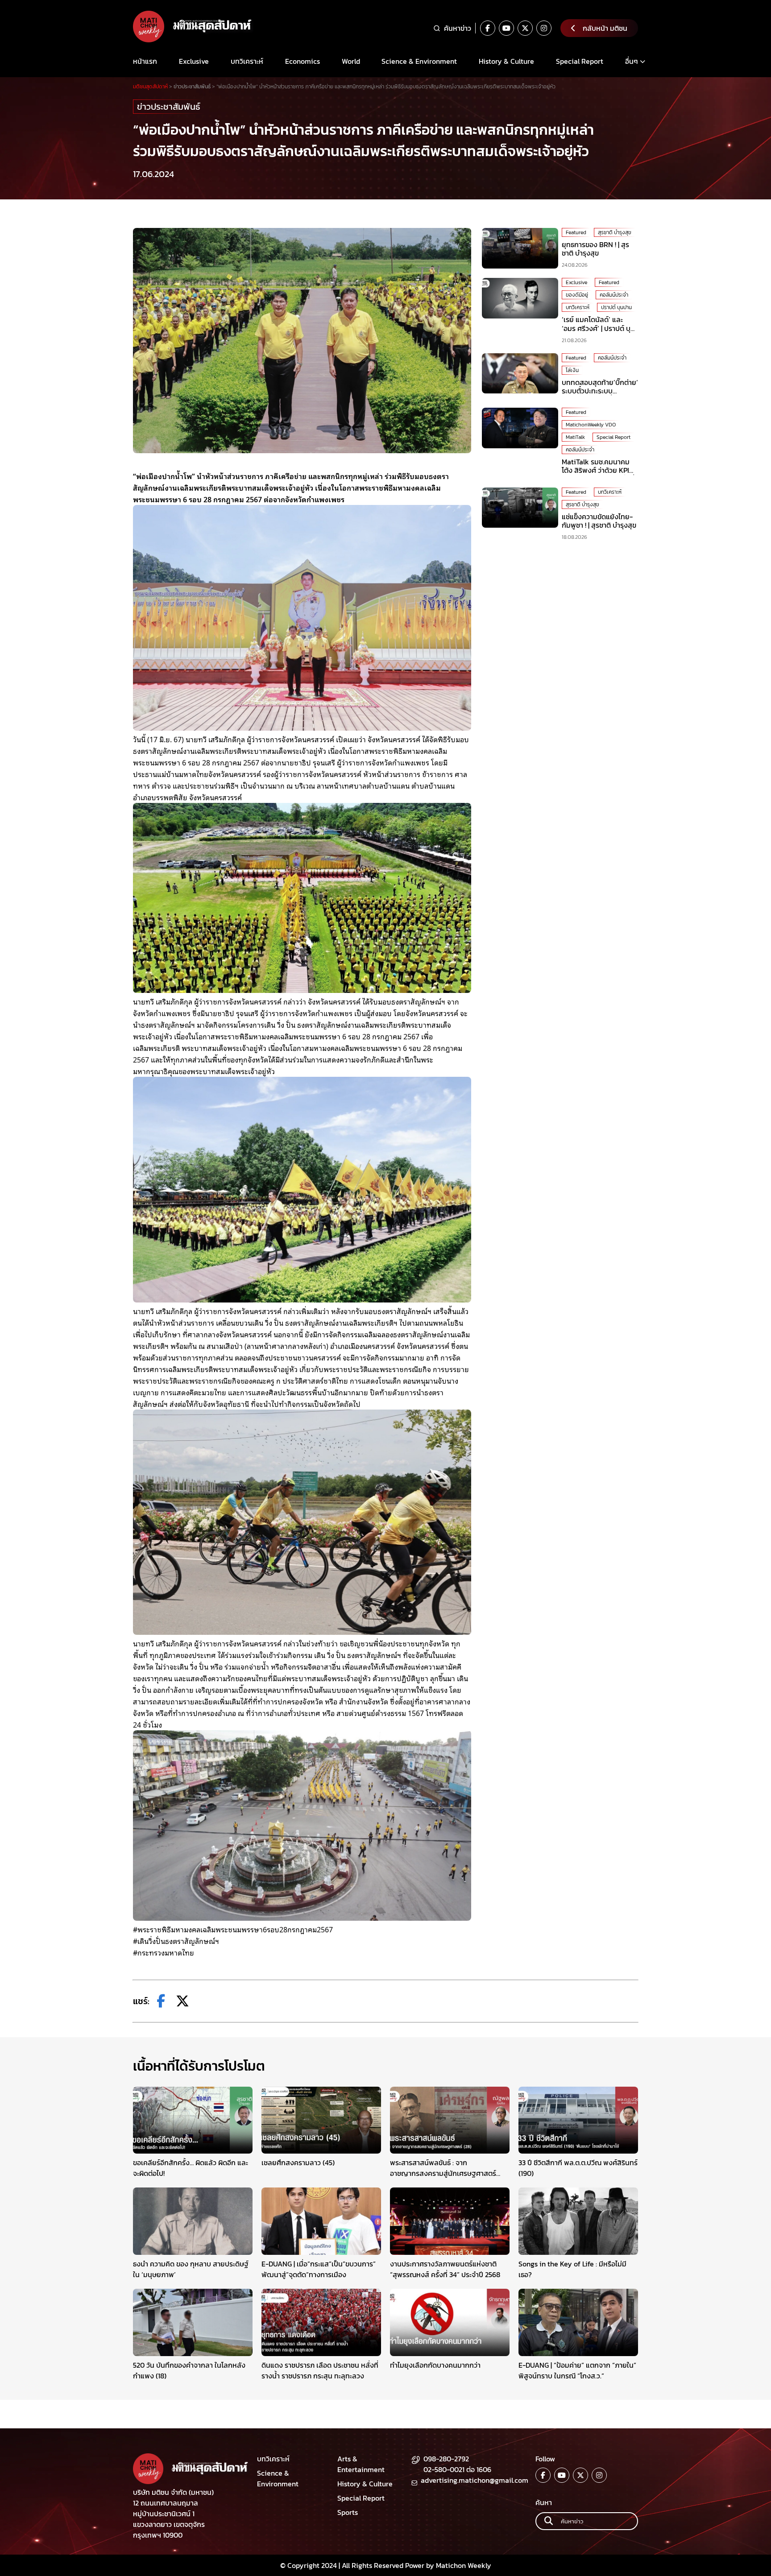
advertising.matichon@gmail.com (475, 2480)
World (351, 61)
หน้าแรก (145, 61)
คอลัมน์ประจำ (614, 295)
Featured (576, 232)
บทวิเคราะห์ (247, 61)
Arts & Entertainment (361, 2464)
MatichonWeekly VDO (591, 425)
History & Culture (506, 61)
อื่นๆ (632, 61)
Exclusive (194, 61)
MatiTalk (575, 437)
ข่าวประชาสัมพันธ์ (169, 107)
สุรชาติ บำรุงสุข (615, 232)
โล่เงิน (572, 370)
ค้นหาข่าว (458, 28)
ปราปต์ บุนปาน (616, 307)
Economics (303, 61)
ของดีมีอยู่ (577, 295)
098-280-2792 (446, 2459)
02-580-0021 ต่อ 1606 (457, 2469)
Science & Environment (419, 61)
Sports (348, 2512)
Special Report (580, 61)
